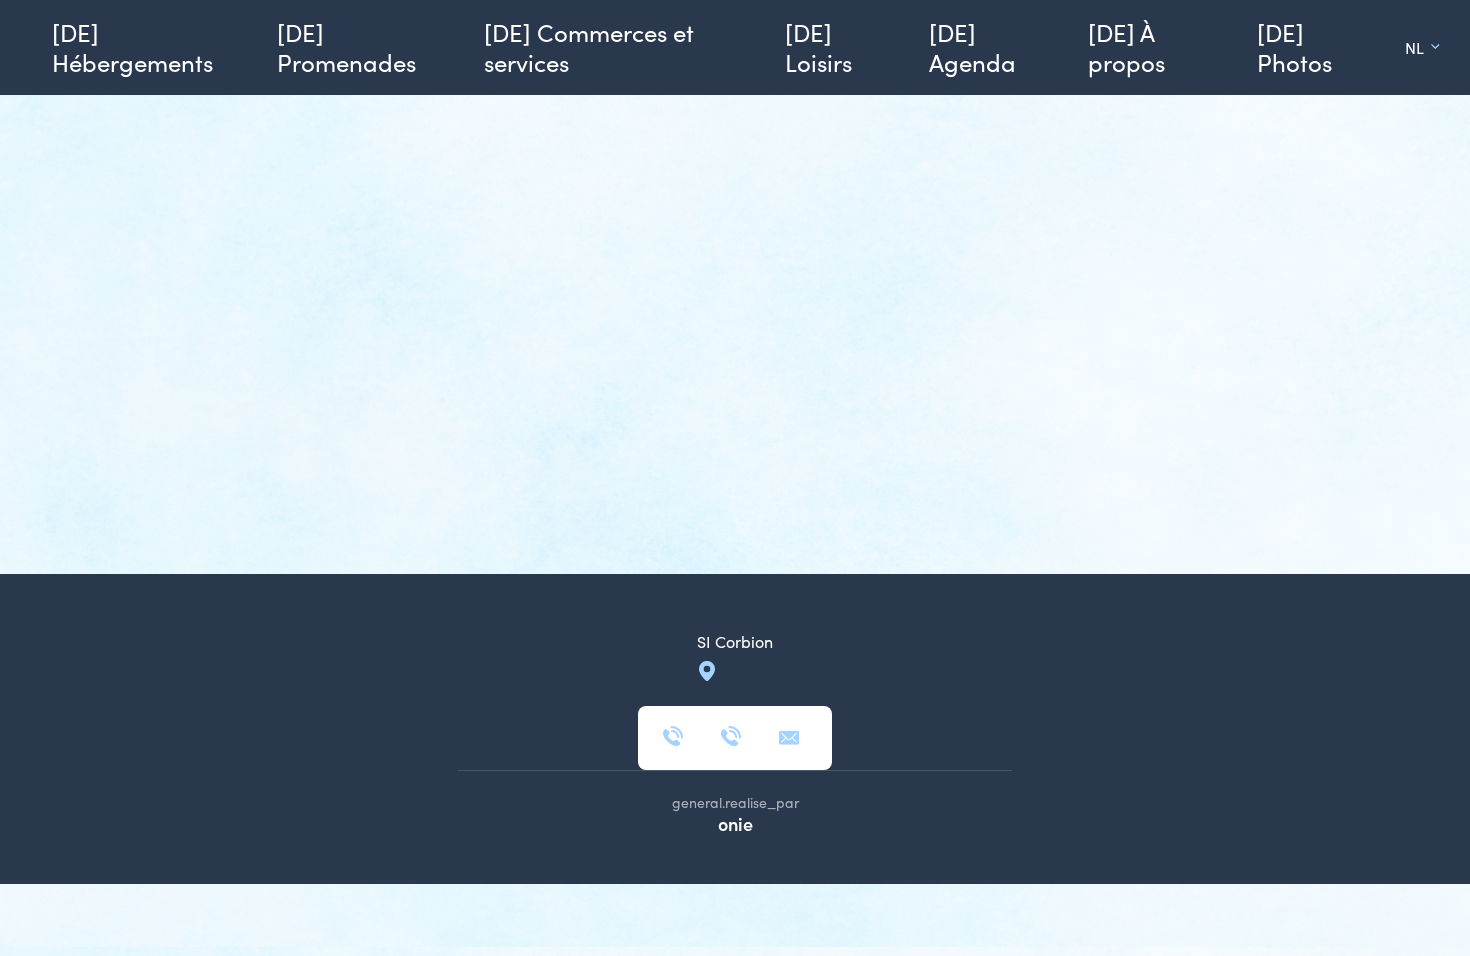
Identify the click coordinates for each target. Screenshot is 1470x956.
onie (735, 823)
